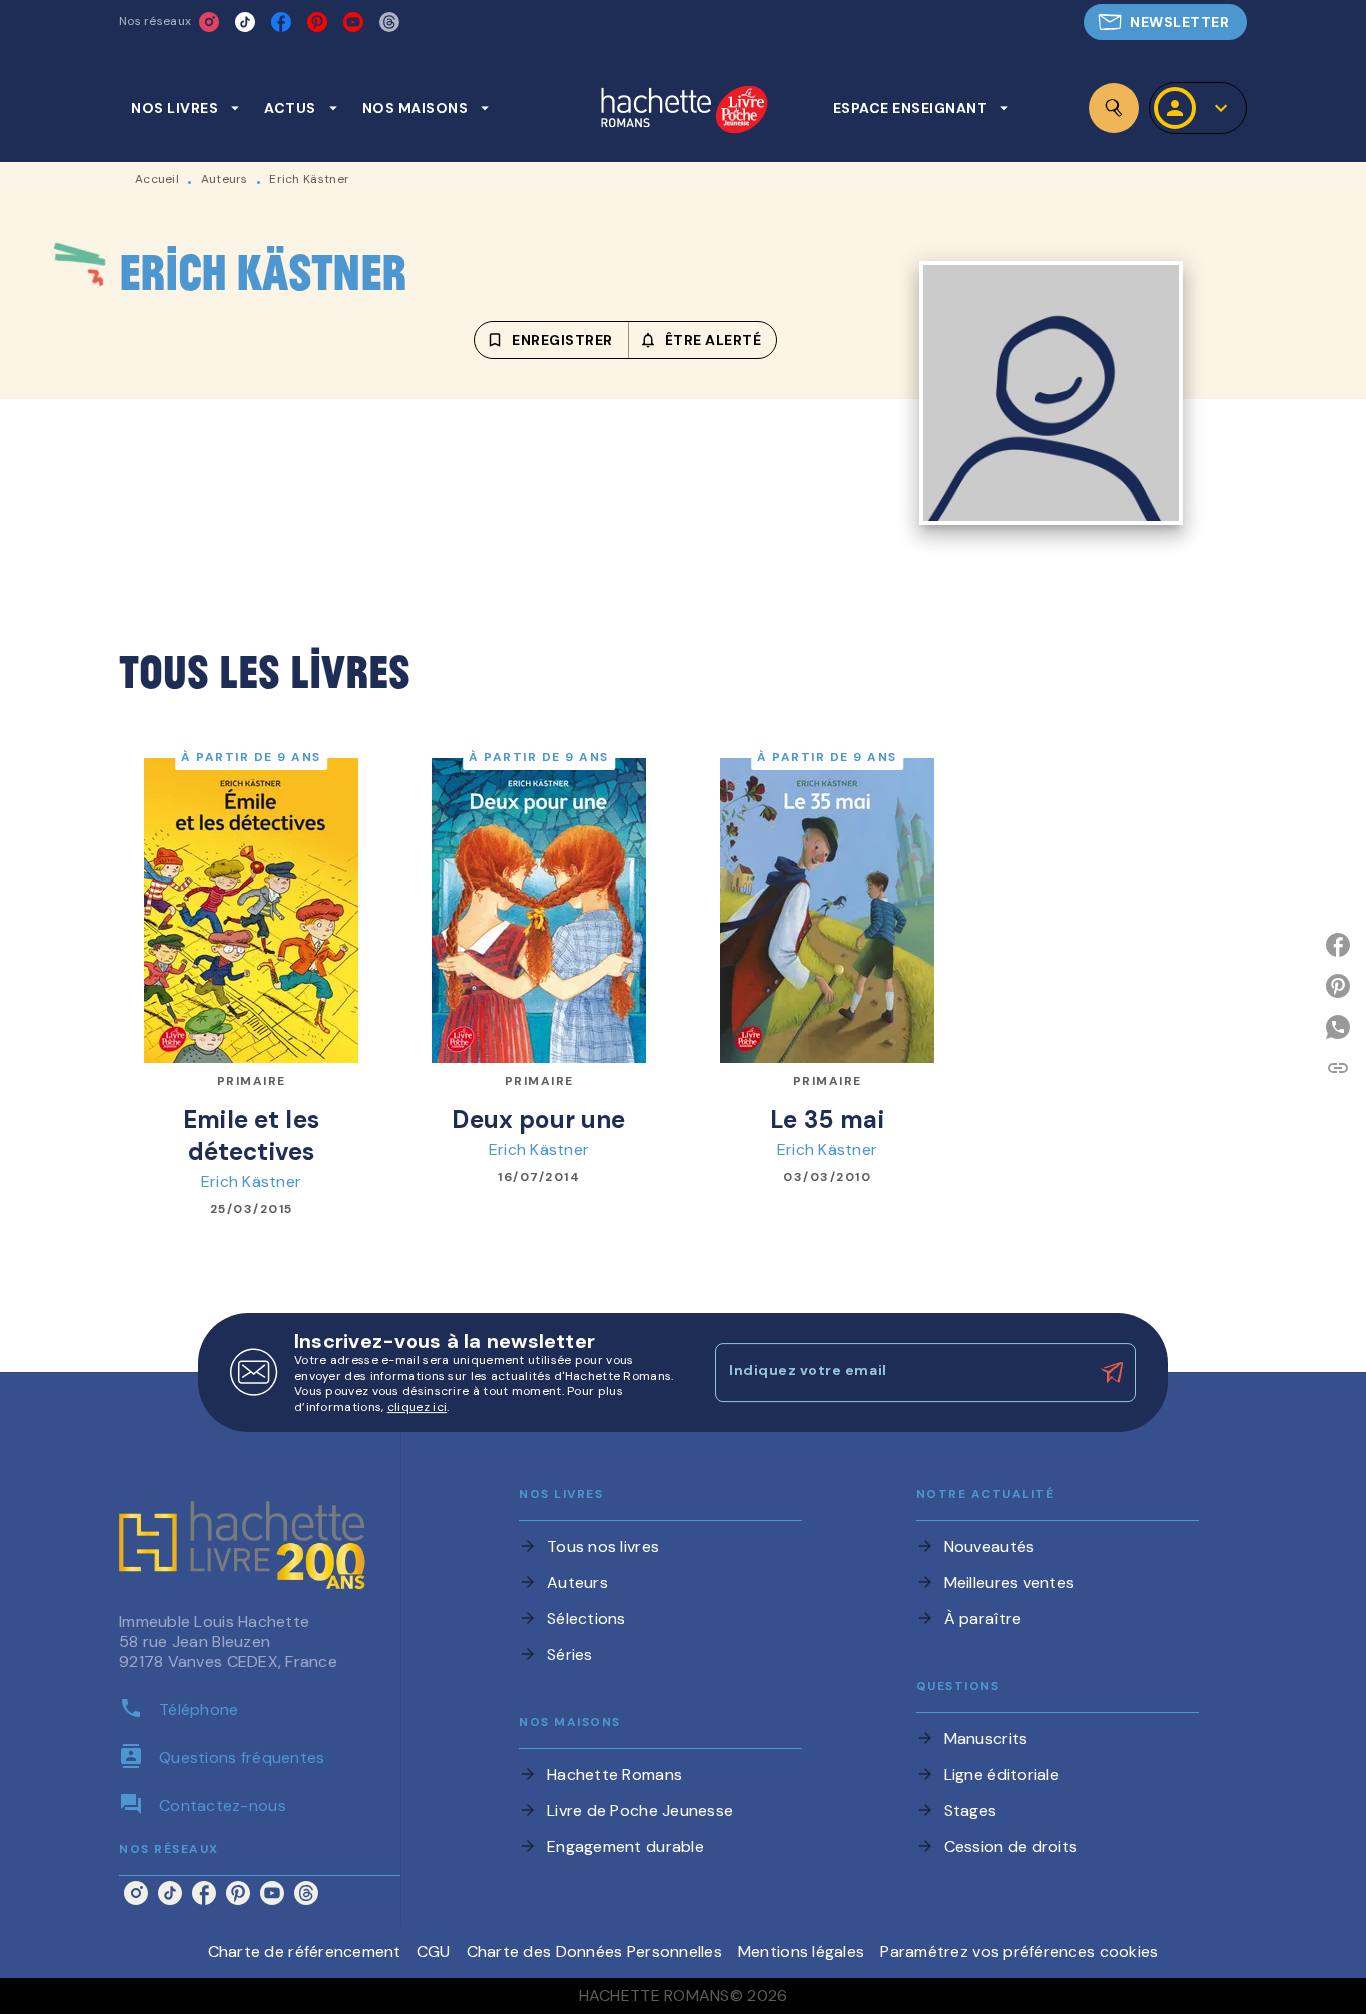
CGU (434, 1951)
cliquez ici (417, 1408)
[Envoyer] (1112, 1373)
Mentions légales (801, 1951)
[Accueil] (684, 111)
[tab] (185, 108)
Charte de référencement (304, 1951)
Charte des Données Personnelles (594, 1951)
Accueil (157, 179)
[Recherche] (1114, 108)
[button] (1165, 22)
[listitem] (209, 22)
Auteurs (224, 179)
